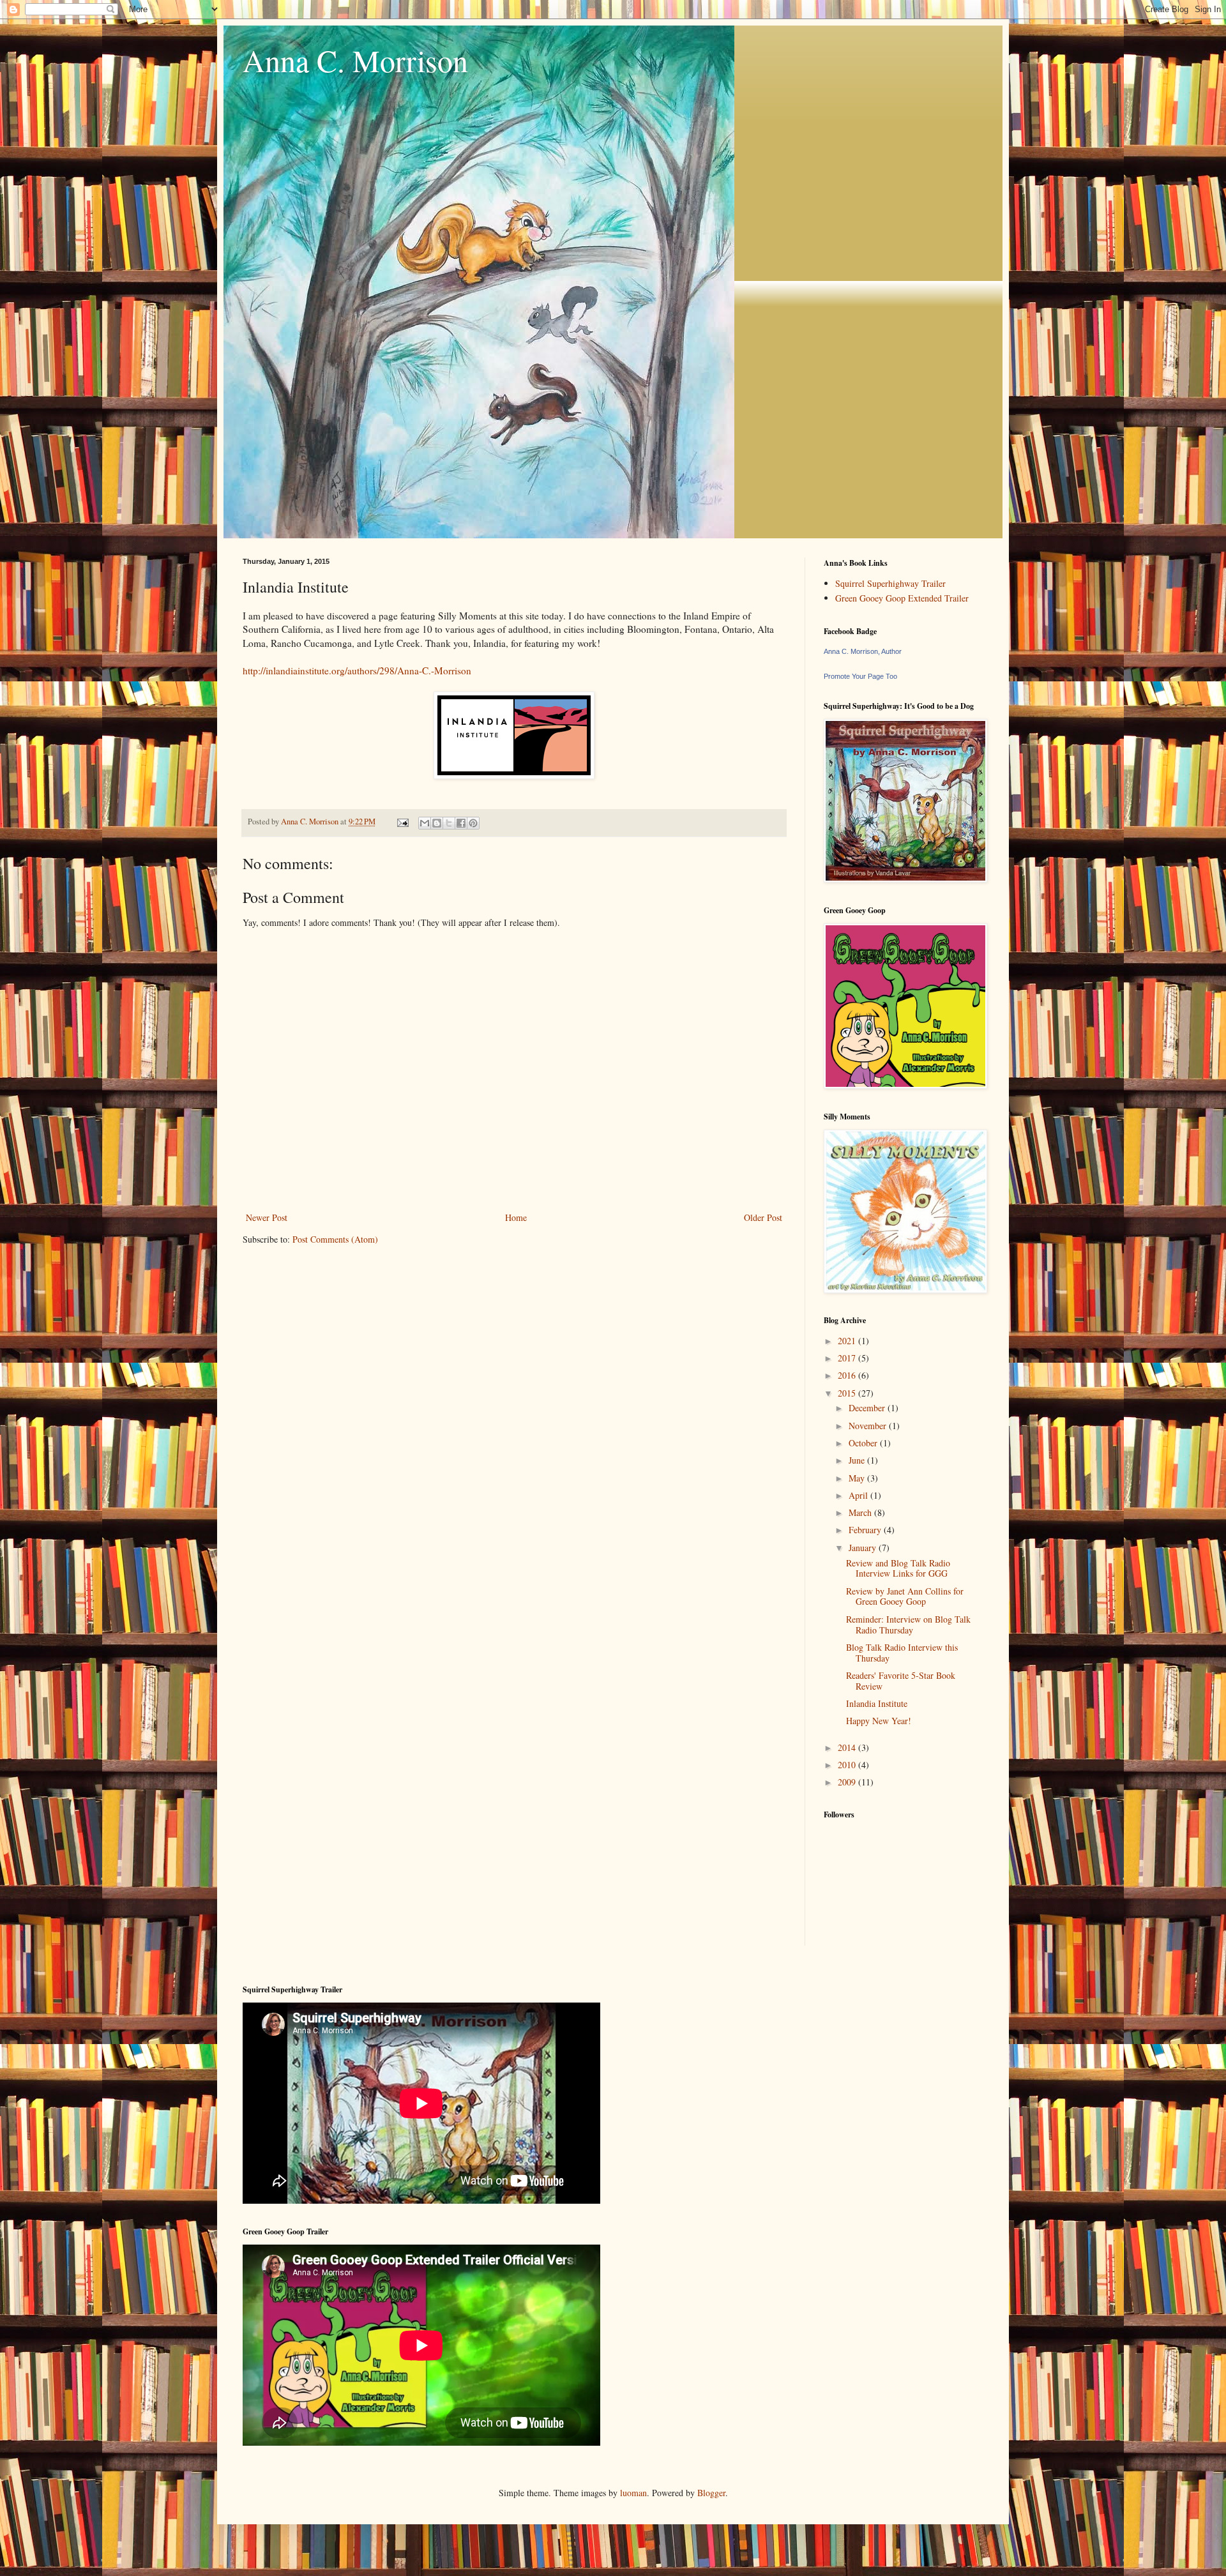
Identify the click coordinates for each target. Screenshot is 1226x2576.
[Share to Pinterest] (473, 823)
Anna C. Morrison (355, 60)
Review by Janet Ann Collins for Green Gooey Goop (905, 1596)
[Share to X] (449, 823)
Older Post (763, 1217)
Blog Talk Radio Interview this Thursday (902, 1653)
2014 (848, 1747)
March (861, 1512)
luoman (633, 2493)
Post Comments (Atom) (335, 1239)
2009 (848, 1782)
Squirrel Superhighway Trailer (890, 583)
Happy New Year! (879, 1721)
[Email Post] (402, 822)
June (858, 1460)
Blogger (711, 2493)
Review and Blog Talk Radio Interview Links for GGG (898, 1568)
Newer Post (267, 1217)
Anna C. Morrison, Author (863, 651)
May (858, 1478)
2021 (848, 1341)
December (868, 1408)
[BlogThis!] (437, 823)
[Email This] (425, 823)
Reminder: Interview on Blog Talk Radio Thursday (908, 1625)
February (866, 1530)
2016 (848, 1375)
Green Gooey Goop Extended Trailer (902, 598)
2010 (848, 1765)
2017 (848, 1358)
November (869, 1426)
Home (516, 1217)
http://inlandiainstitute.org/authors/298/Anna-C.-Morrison (357, 671)
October (864, 1443)
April (859, 1495)
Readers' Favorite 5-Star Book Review (901, 1681)
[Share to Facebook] (461, 823)
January (864, 1548)
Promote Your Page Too (860, 676)
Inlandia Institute (877, 1703)
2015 (848, 1393)
